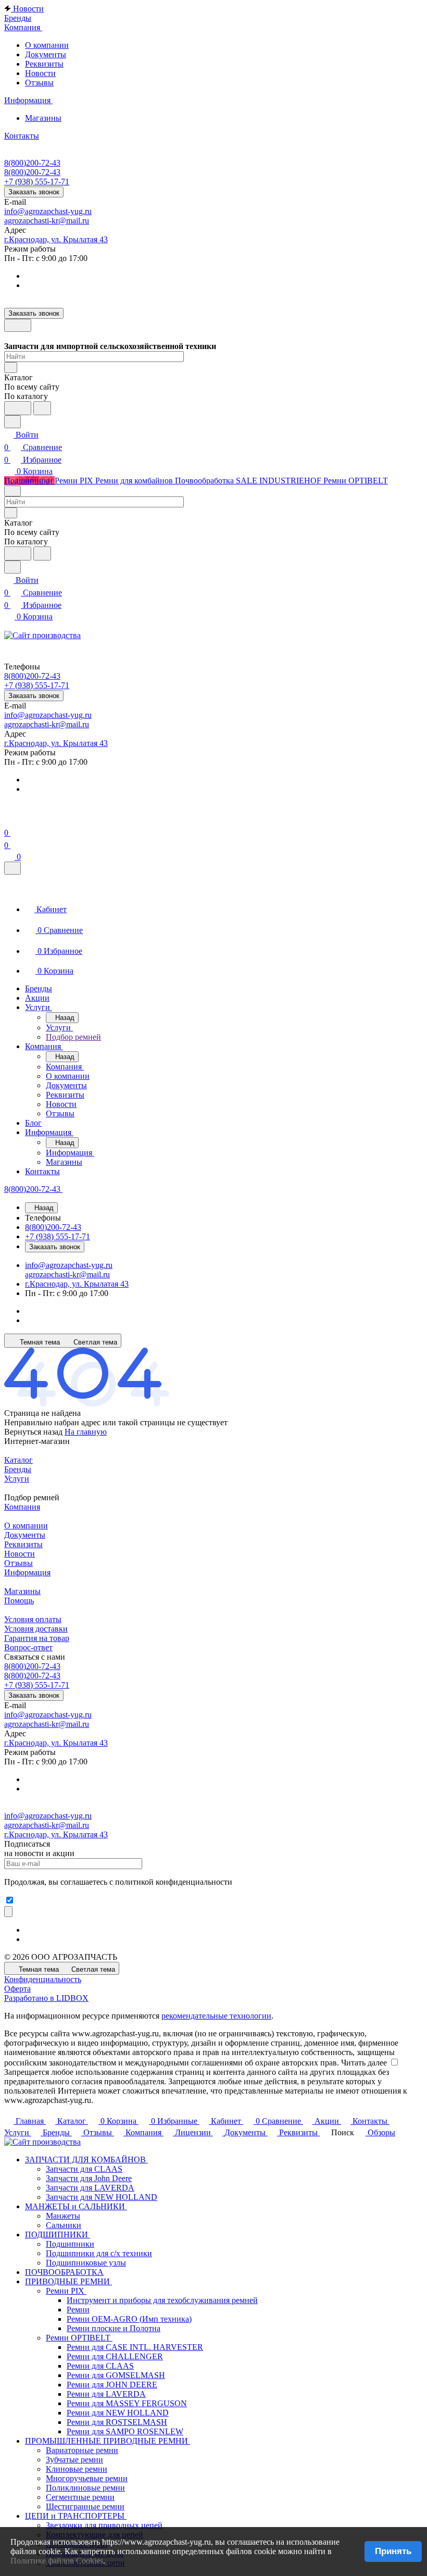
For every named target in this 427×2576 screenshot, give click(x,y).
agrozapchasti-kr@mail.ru (47, 221)
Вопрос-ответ (28, 1647)
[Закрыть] (12, 868)
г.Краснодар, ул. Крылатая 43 (56, 239)
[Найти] (42, 408)
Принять (393, 2551)
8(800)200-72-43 (32, 163)
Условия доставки (36, 1629)
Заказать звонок (34, 192)
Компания (22, 1507)
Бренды (18, 1469)
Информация (27, 1572)
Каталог (18, 1460)
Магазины (43, 118)
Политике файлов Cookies (57, 2561)
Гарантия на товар (37, 1638)
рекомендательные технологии (216, 2016)
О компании (47, 45)
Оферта (17, 1989)
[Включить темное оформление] (18, 325)
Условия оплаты (33, 1619)
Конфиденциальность (43, 1979)
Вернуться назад (33, 1432)
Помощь (19, 1601)
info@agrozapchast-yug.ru (48, 211)
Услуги (17, 1479)
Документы (46, 54)
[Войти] (9, 820)
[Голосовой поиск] (18, 408)
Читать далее (364, 2063)
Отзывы (39, 83)
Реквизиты (44, 64)
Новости (40, 73)
